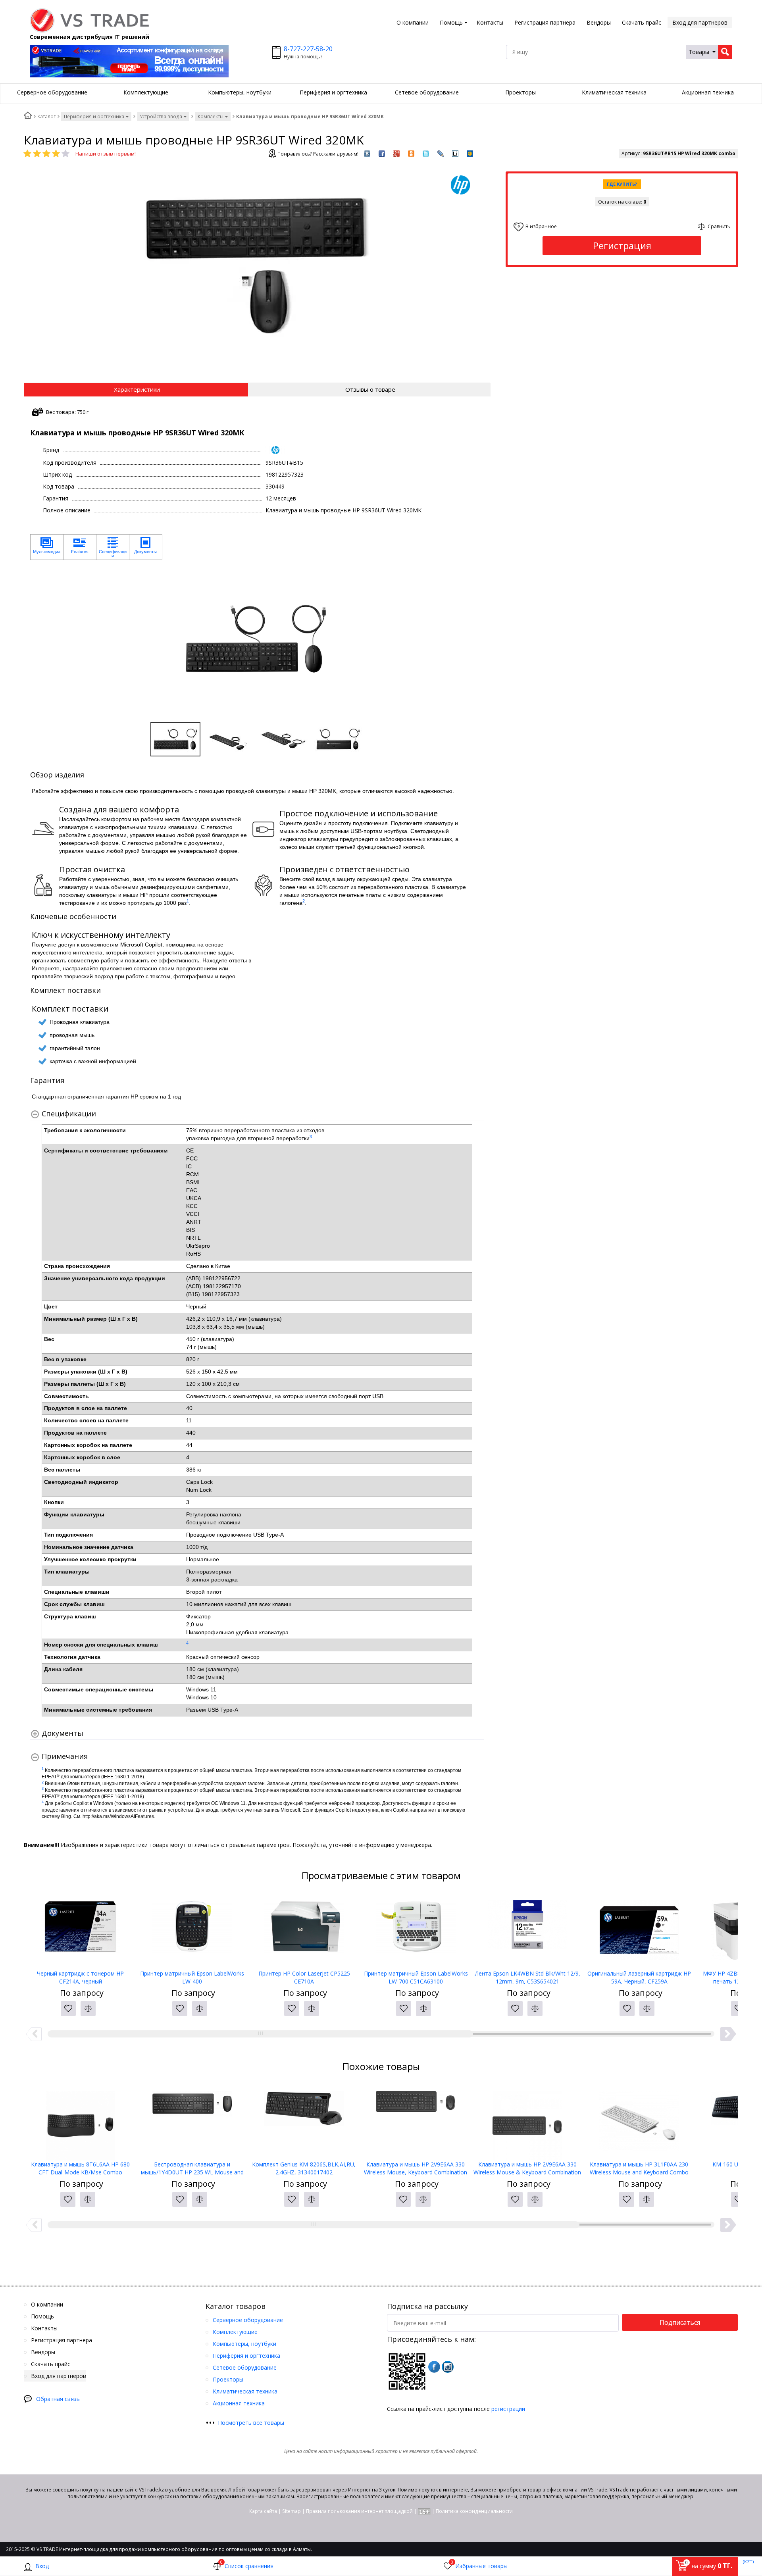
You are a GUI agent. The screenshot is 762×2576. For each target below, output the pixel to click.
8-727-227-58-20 (308, 49)
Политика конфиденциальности (474, 2511)
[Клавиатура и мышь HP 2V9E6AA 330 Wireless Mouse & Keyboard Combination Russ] (527, 2121)
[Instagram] (448, 2367)
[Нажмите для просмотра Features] (80, 547)
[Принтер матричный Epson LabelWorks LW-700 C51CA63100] (416, 1930)
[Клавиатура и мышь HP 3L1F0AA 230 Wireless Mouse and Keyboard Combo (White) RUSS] (639, 2121)
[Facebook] (434, 2367)
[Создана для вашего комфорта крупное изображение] (43, 829)
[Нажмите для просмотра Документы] (146, 547)
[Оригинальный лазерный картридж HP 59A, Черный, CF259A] (639, 1930)
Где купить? (622, 184)
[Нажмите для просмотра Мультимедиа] (47, 547)
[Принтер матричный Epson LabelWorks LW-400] (192, 1930)
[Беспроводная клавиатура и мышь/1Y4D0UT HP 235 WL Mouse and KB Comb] (192, 2121)
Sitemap (292, 2511)
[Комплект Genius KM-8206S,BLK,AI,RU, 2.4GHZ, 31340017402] (304, 2121)
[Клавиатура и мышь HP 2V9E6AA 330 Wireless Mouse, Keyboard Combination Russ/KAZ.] (416, 2121)
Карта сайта (263, 2511)
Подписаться (680, 2322)
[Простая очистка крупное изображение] (43, 885)
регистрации (508, 2409)
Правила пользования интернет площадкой (359, 2511)
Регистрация (622, 245)
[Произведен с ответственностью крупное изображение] (263, 885)
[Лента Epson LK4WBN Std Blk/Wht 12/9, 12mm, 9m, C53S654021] (527, 1930)
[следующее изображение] (475, 639)
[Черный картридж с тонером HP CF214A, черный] (81, 1930)
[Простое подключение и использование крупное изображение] (263, 829)
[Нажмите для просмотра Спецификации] (113, 547)
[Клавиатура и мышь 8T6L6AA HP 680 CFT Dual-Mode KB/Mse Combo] (81, 2121)
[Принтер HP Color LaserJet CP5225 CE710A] (304, 1930)
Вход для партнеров (700, 22)
